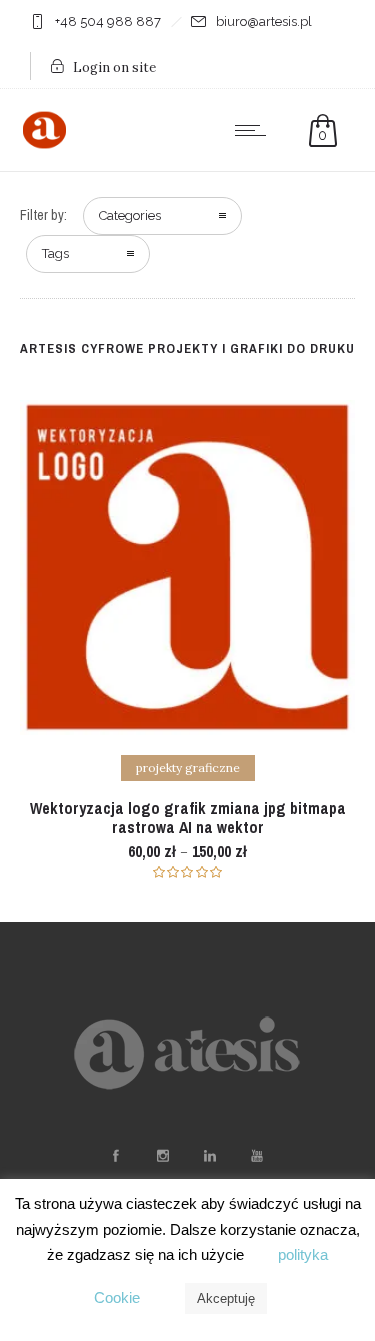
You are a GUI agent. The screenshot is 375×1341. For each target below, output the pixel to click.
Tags (55, 253)
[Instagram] (163, 1156)
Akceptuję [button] (226, 1298)
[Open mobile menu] (255, 130)
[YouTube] (257, 1156)
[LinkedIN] (210, 1156)
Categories (130, 215)
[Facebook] (116, 1156)
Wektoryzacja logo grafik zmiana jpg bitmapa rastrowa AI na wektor (188, 817)
